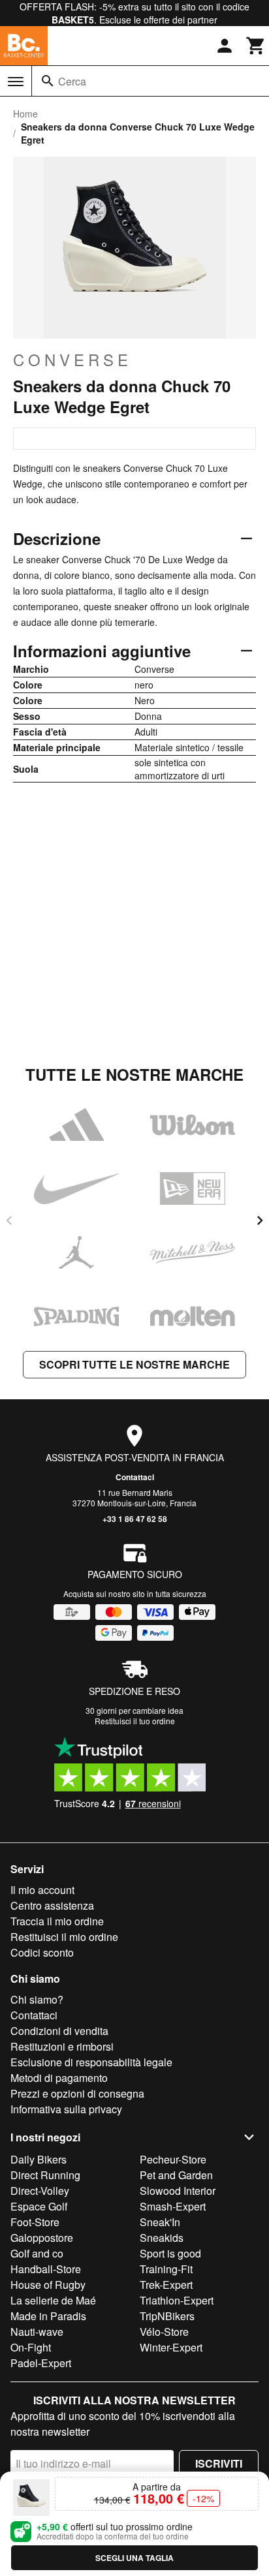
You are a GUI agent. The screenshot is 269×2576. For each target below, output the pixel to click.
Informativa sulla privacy (66, 2109)
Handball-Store (46, 2269)
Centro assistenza (52, 1905)
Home (25, 114)
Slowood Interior (178, 2191)
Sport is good (170, 2253)
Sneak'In (160, 2222)
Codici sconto (42, 1952)
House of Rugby (48, 2285)
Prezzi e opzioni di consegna (77, 2093)
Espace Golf (39, 2206)
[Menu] (16, 82)
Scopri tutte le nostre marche (134, 1364)
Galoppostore (42, 2238)
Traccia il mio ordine (57, 1921)
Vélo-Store (164, 2332)
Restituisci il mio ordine (64, 1937)
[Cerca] (48, 81)
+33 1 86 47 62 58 (135, 1519)
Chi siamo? (37, 1999)
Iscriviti (219, 2463)
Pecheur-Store (173, 2159)
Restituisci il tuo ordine (135, 1721)
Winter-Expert (171, 2347)
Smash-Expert (173, 2206)
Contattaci (135, 1477)
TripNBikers (167, 2316)
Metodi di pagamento (59, 2078)
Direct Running (45, 2175)
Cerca (72, 81)
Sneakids (162, 2238)
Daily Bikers (39, 2159)
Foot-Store (35, 2222)
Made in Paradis (48, 2316)
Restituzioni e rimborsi (62, 2046)
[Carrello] (256, 46)
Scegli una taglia (134, 2558)
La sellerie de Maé (53, 2300)
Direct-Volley (40, 2191)
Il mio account (42, 1890)
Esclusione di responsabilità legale (91, 2062)
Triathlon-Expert (177, 2300)
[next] (260, 1220)
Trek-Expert (166, 2285)
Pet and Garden (176, 2175)
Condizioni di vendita (59, 2031)
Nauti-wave (37, 2332)
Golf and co (37, 2253)
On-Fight (31, 2347)
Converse (72, 360)
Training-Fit (166, 2269)
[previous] (9, 1220)
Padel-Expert (41, 2363)
